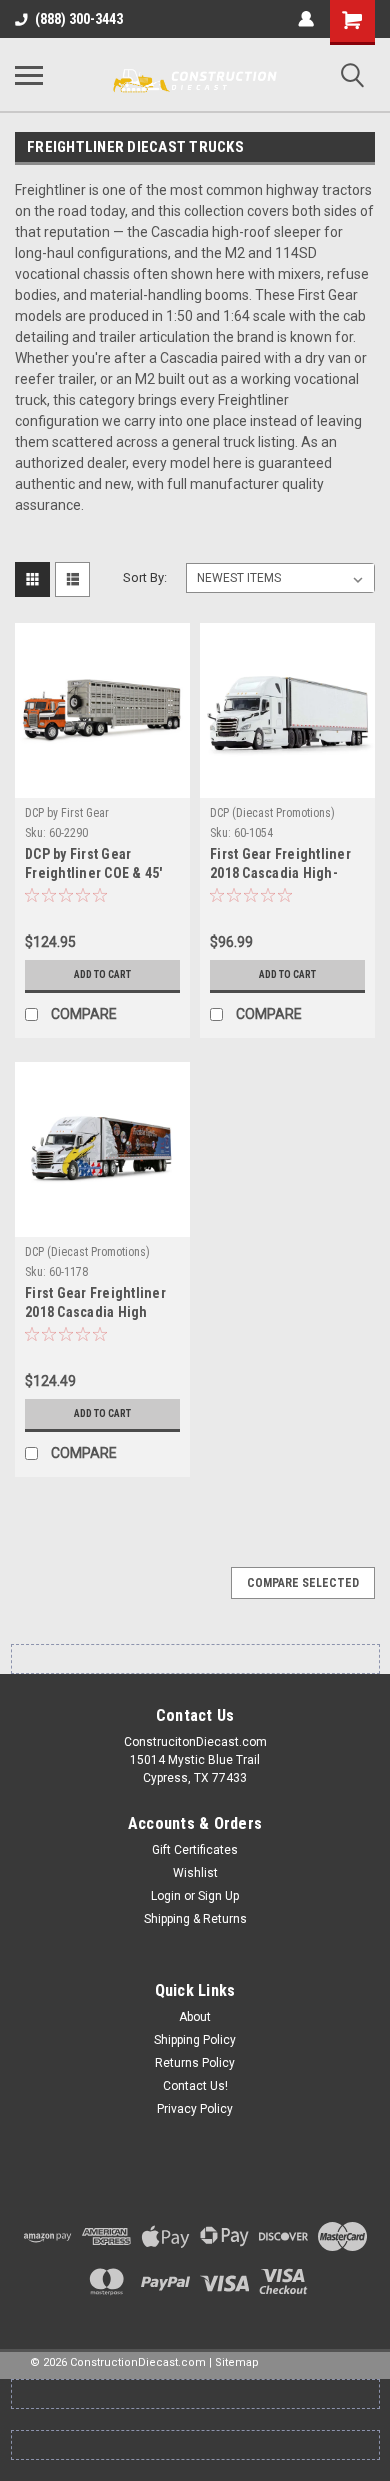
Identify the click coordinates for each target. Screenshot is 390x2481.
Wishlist (195, 1873)
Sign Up (218, 1896)
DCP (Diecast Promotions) (272, 813)
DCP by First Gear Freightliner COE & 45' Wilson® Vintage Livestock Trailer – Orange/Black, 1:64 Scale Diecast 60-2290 (94, 865)
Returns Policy (195, 2063)
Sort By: (145, 577)
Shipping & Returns (195, 1919)
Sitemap (237, 2362)
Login (166, 1896)
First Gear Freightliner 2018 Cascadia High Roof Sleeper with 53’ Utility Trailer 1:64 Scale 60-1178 (100, 1304)
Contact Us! (195, 2086)
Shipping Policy (195, 2040)
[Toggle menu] (29, 75)
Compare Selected (303, 1583)
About (195, 2017)
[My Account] (306, 19)
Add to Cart (102, 974)
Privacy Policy (195, 2109)
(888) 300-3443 (79, 19)
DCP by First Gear (67, 813)
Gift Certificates (195, 1850)
